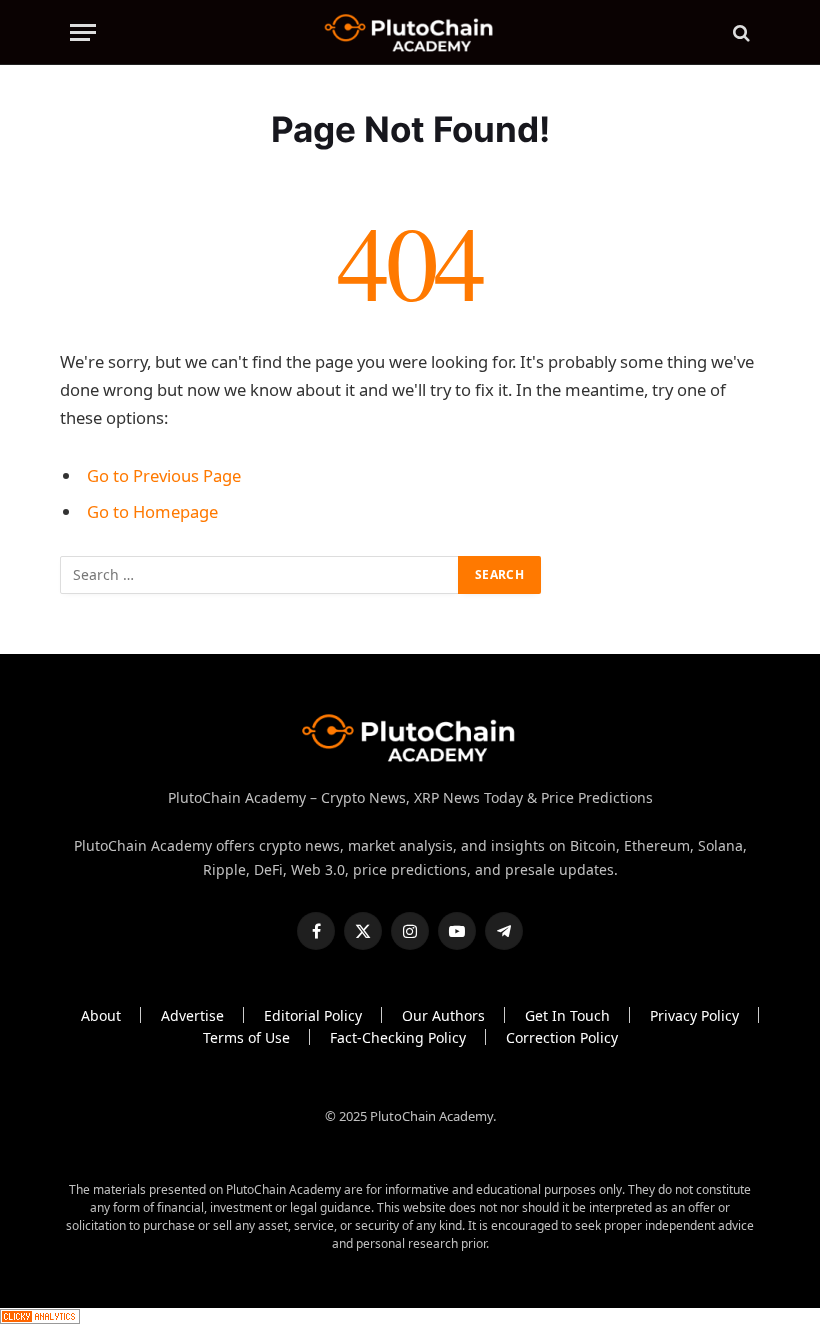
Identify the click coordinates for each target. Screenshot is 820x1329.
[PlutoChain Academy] (410, 32)
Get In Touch (567, 1015)
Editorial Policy (313, 1015)
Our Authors (443, 1015)
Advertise (192, 1015)
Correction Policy (562, 1037)
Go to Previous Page (164, 475)
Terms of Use (246, 1037)
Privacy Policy (694, 1015)
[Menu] (83, 32)
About (101, 1015)
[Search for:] (260, 575)
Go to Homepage (152, 511)
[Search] (739, 32)
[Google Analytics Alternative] (40, 1318)
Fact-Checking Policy (398, 1037)
